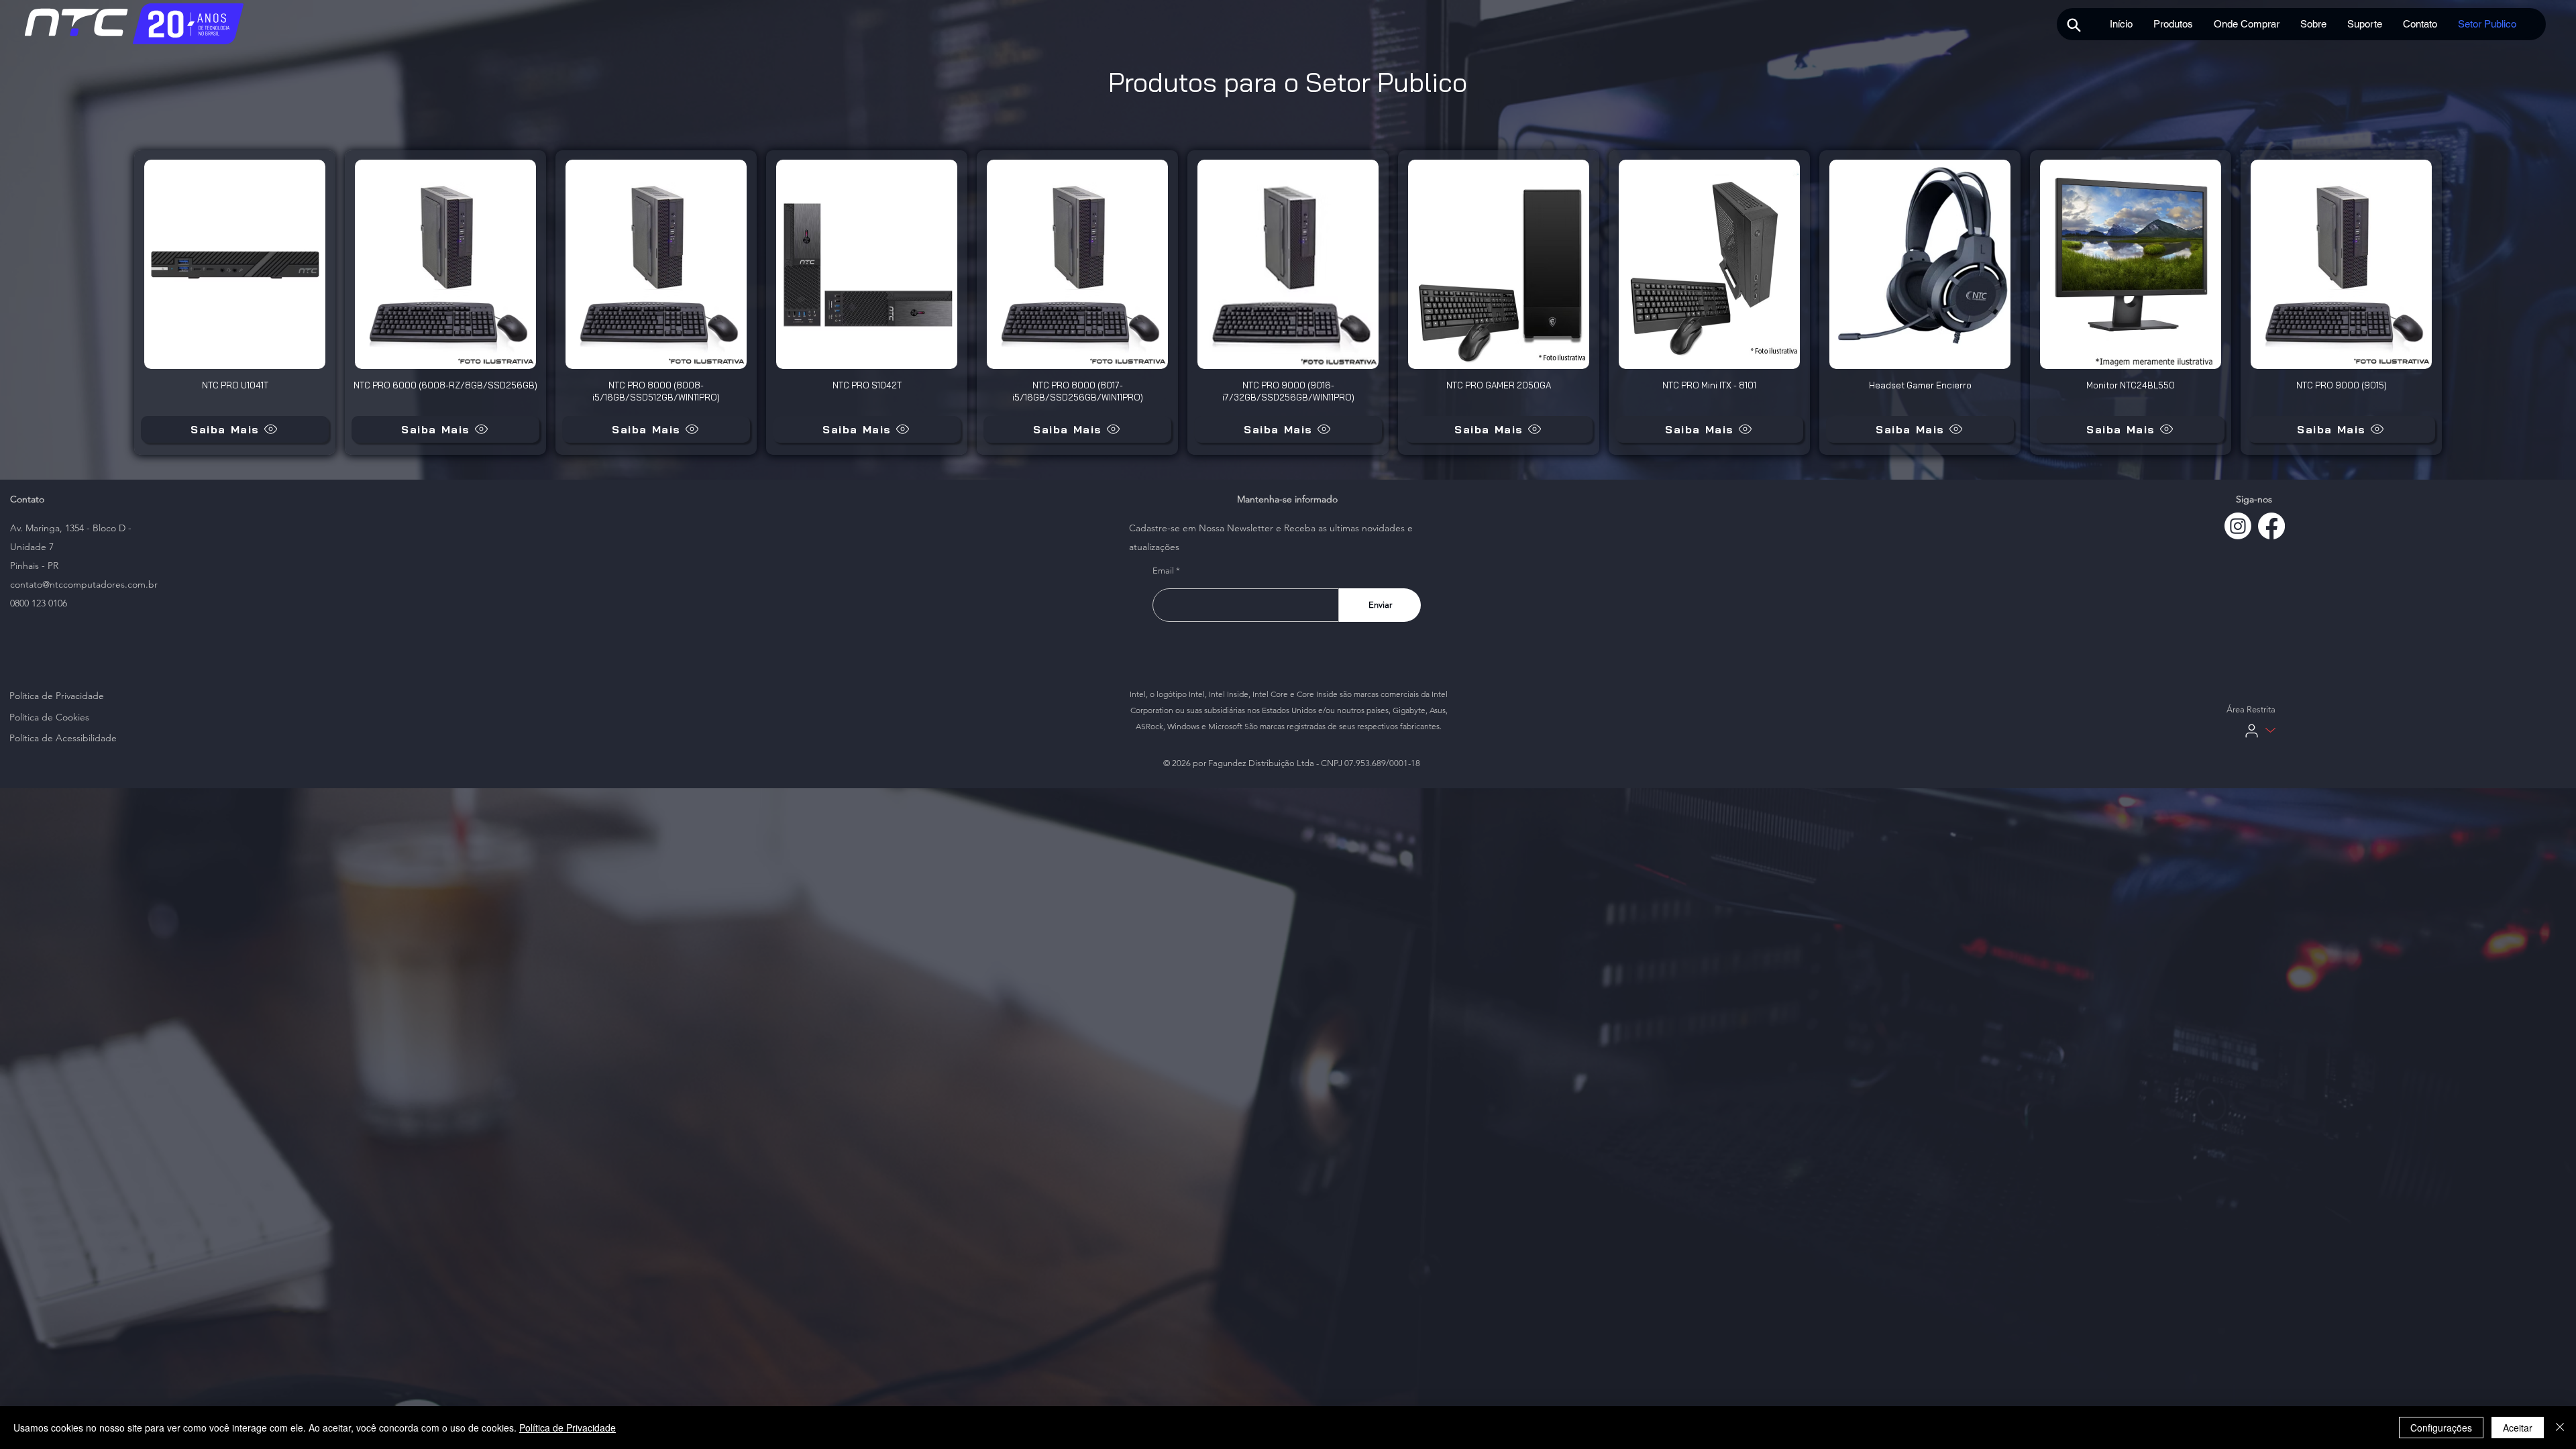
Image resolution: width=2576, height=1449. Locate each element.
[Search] (2074, 25)
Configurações (2441, 1428)
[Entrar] (2252, 731)
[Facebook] (2271, 526)
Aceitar (2518, 1428)
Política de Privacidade (568, 1428)
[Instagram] (2238, 526)
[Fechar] (2560, 1428)
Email (1163, 571)
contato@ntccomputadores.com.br (84, 584)
